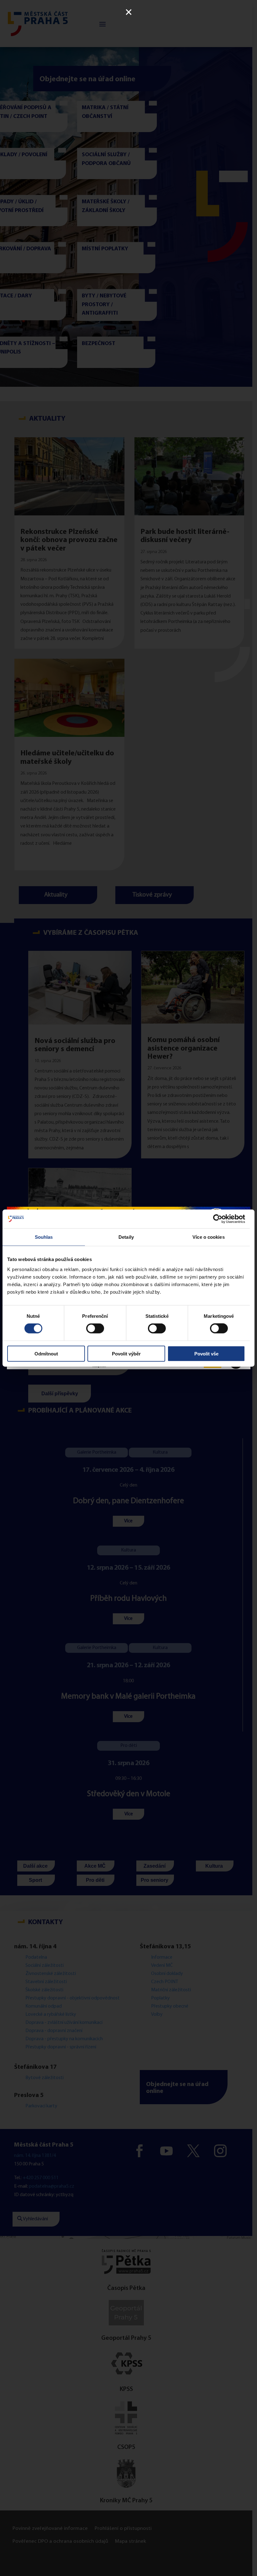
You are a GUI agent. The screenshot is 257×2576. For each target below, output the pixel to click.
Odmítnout (46, 1353)
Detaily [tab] (126, 1237)
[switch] (95, 1328)
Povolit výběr (126, 1353)
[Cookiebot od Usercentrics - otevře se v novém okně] (218, 1219)
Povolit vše (206, 1353)
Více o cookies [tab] (208, 1237)
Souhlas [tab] (44, 1237)
